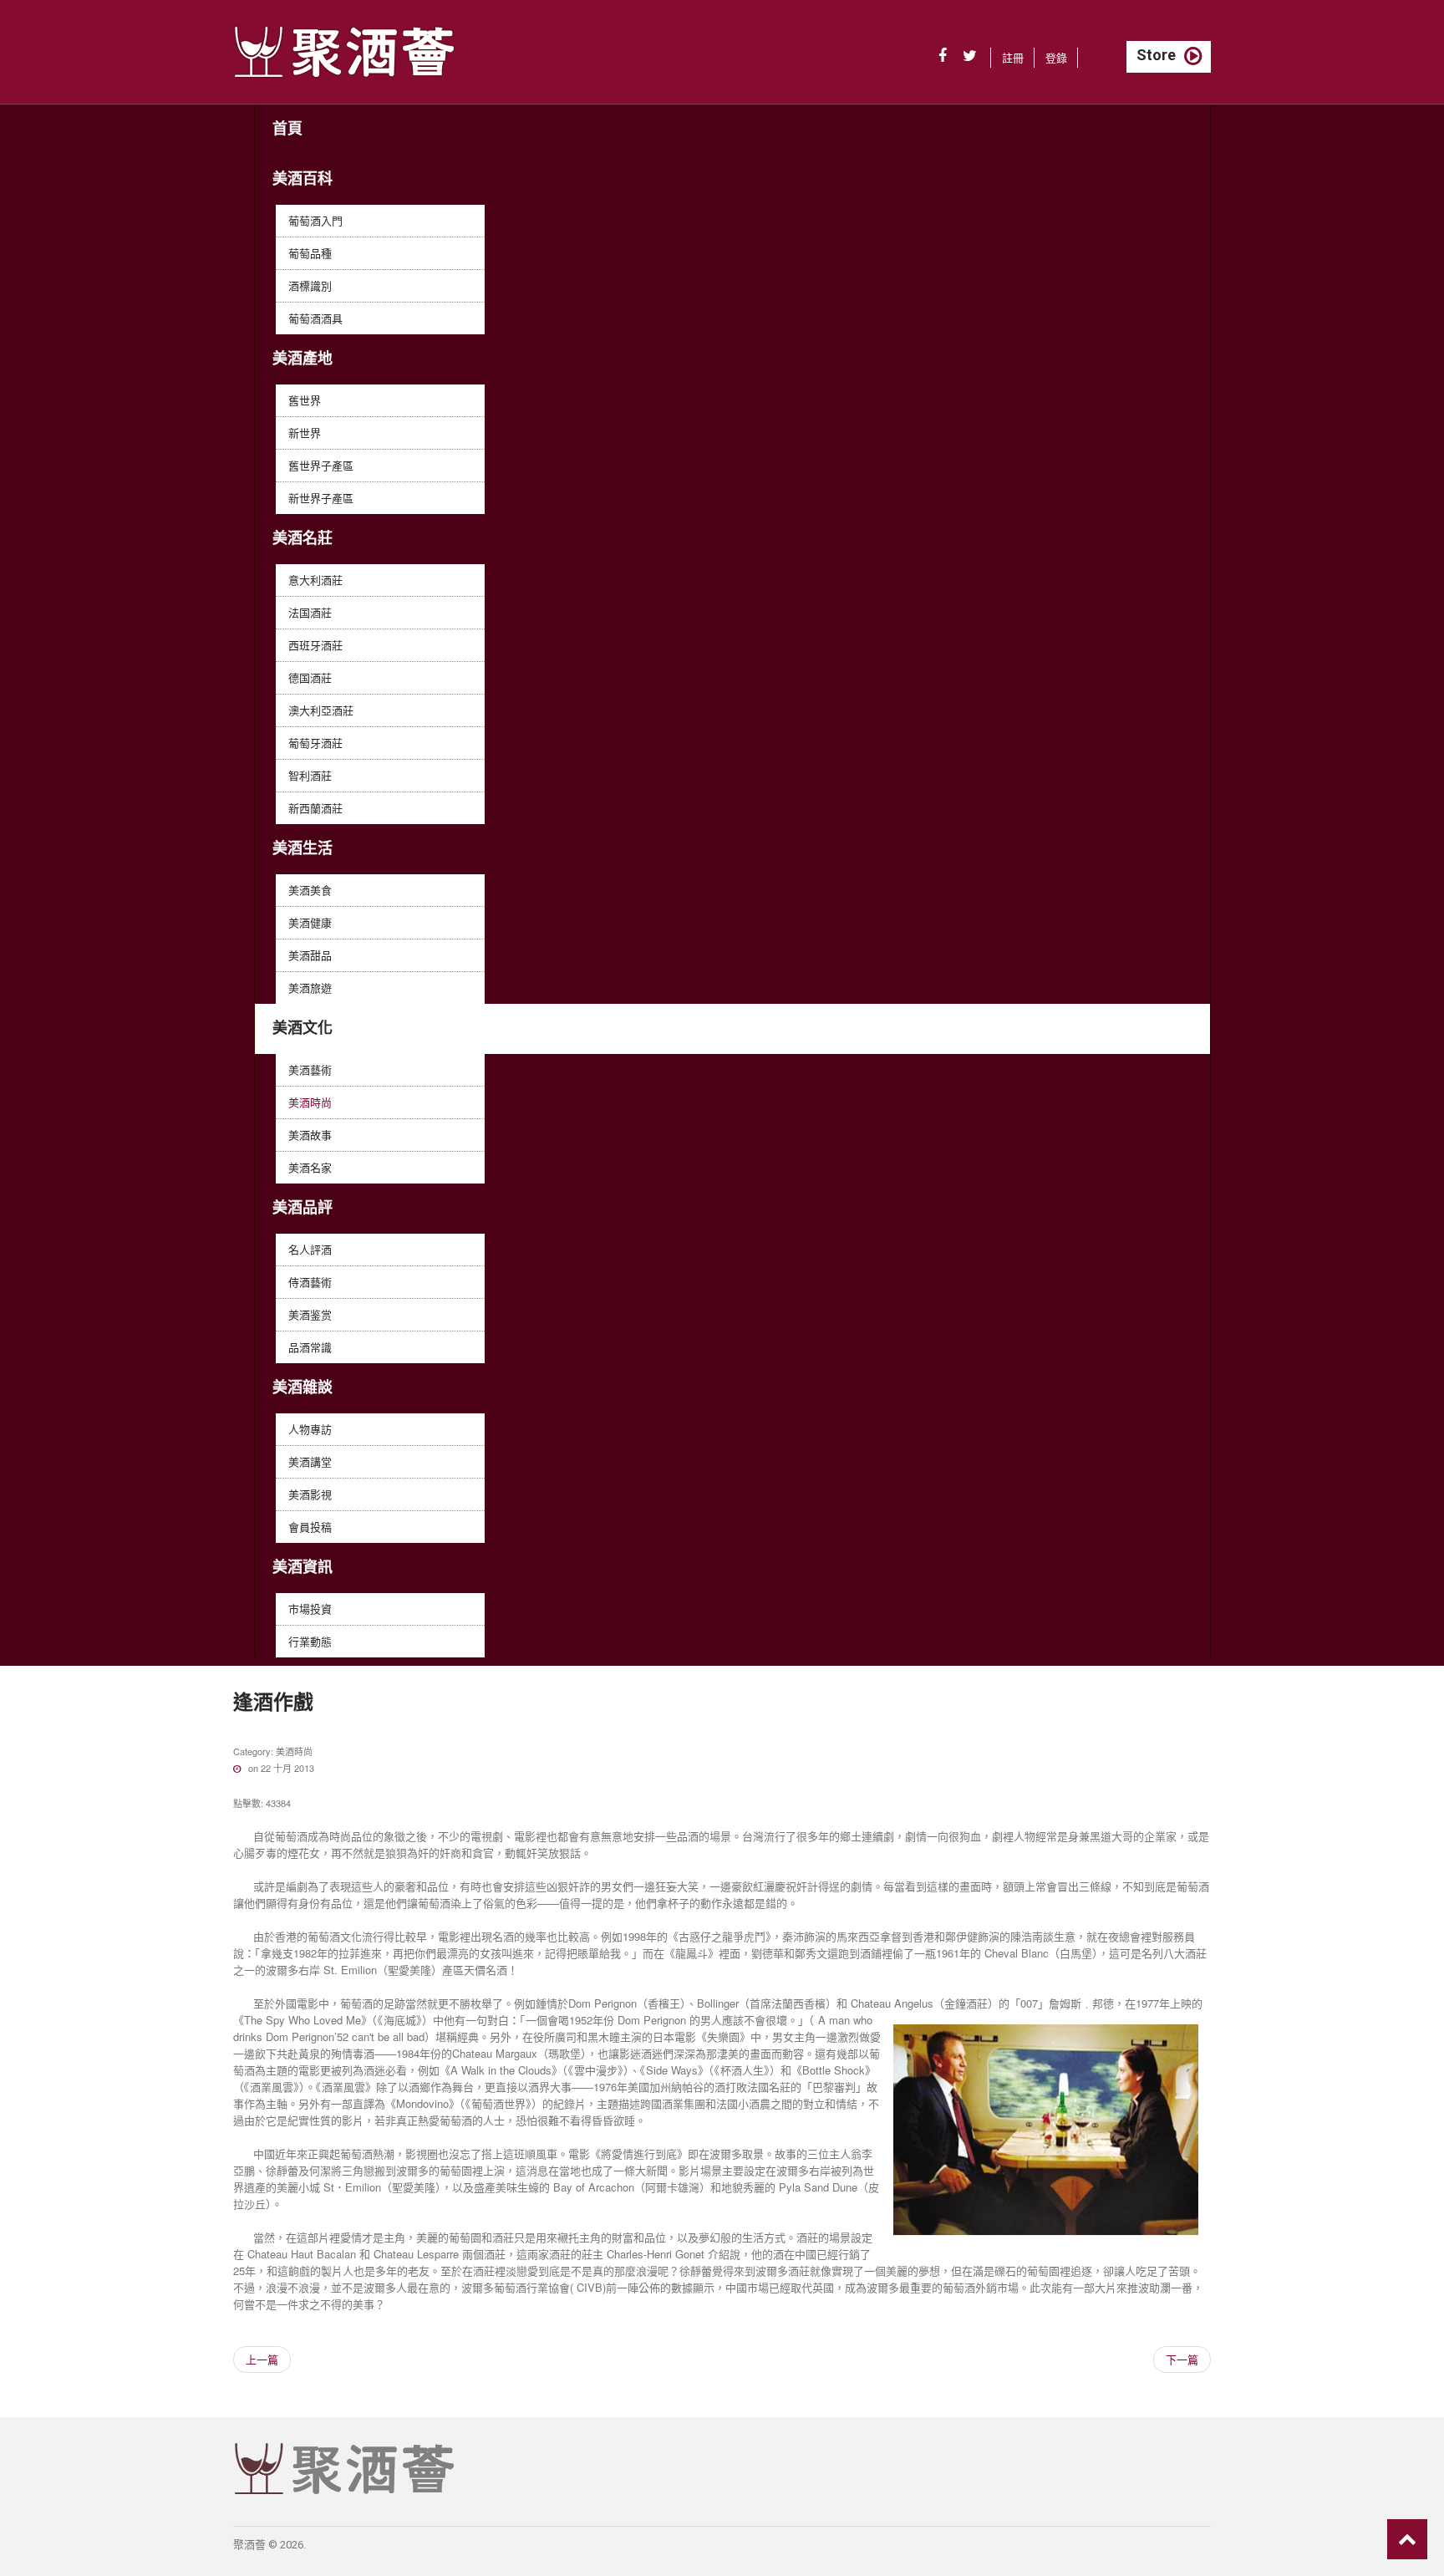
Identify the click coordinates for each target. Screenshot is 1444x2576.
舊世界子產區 (321, 465)
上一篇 (262, 2359)
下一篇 (1182, 2359)
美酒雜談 (303, 1387)
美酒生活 (303, 848)
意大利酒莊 (315, 580)
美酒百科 (303, 178)
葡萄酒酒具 (315, 318)
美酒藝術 (310, 1069)
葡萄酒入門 (315, 220)
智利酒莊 (310, 775)
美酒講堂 (310, 1461)
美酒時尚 (310, 1102)
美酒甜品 (310, 955)
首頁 (287, 128)
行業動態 (310, 1641)
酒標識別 (310, 285)
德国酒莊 (310, 677)
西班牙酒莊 (315, 645)
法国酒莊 (310, 612)
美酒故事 (310, 1135)
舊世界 (305, 400)
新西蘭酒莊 (315, 808)
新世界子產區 (321, 498)
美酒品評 (303, 1207)
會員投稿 (310, 1527)
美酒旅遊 (310, 988)
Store (1156, 55)
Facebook (943, 56)
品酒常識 (310, 1347)
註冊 (1013, 57)
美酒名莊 (303, 538)
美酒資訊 (303, 1567)
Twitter (970, 56)
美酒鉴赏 (310, 1314)
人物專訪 (310, 1429)
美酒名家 (310, 1167)
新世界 (305, 433)
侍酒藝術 (310, 1282)
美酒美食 (310, 890)
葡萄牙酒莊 (315, 743)
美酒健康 (310, 922)
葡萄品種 (310, 253)
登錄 (1056, 57)
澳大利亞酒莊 (321, 710)
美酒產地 (303, 358)
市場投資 (310, 1609)
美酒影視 (310, 1494)
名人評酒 (310, 1249)
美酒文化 (303, 1028)
